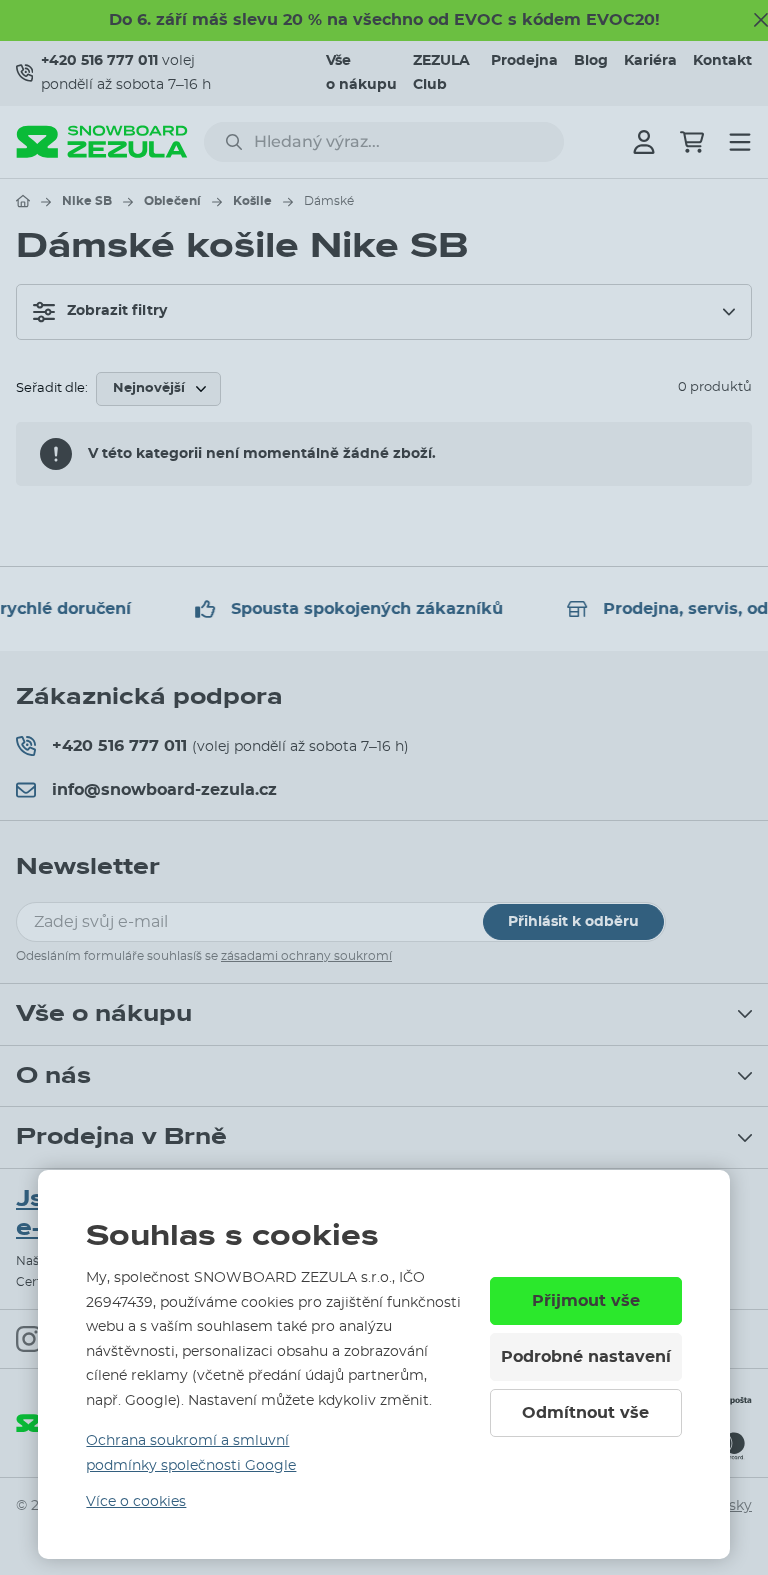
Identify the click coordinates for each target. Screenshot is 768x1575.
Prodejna (524, 61)
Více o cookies (136, 1502)
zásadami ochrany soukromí (306, 956)
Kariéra (650, 61)
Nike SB (87, 201)
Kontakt (722, 61)
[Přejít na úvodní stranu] (23, 201)
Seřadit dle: (52, 388)
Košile (252, 201)
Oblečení (172, 201)
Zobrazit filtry (117, 311)
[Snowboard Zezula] (102, 141)
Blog (591, 61)
